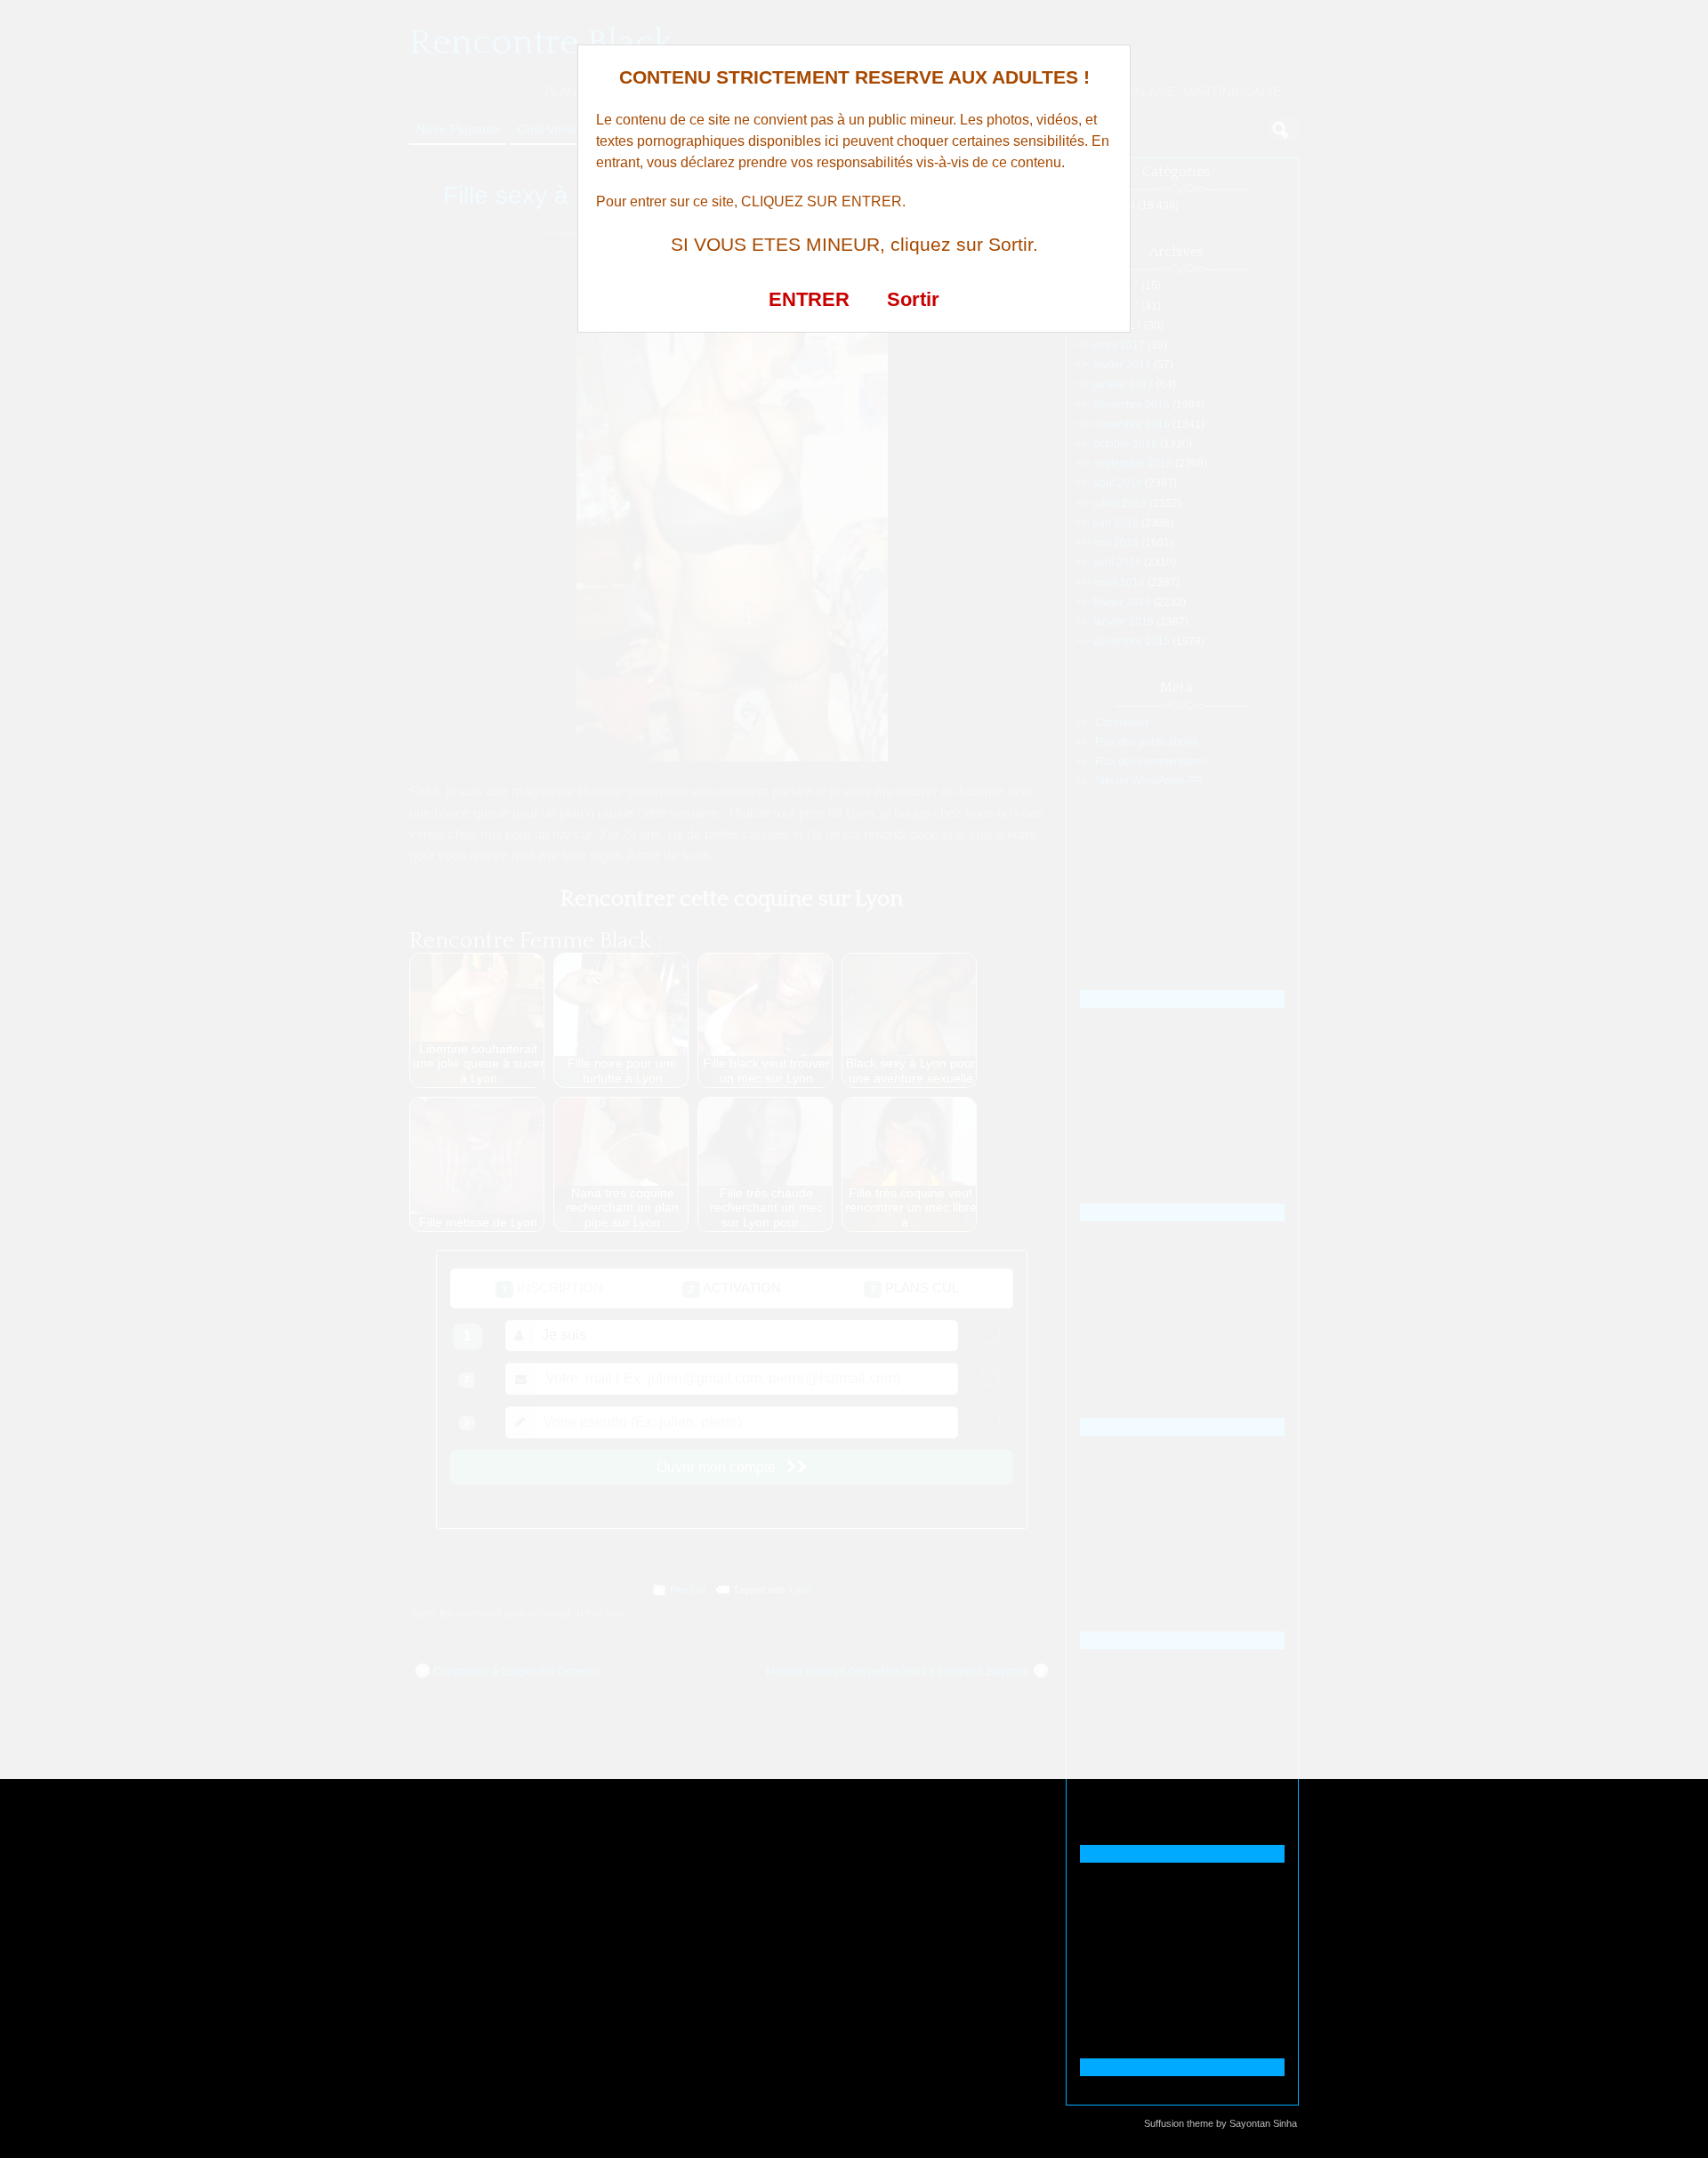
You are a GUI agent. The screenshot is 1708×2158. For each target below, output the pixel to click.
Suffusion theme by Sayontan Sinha (1221, 2123)
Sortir (913, 299)
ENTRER (809, 299)
